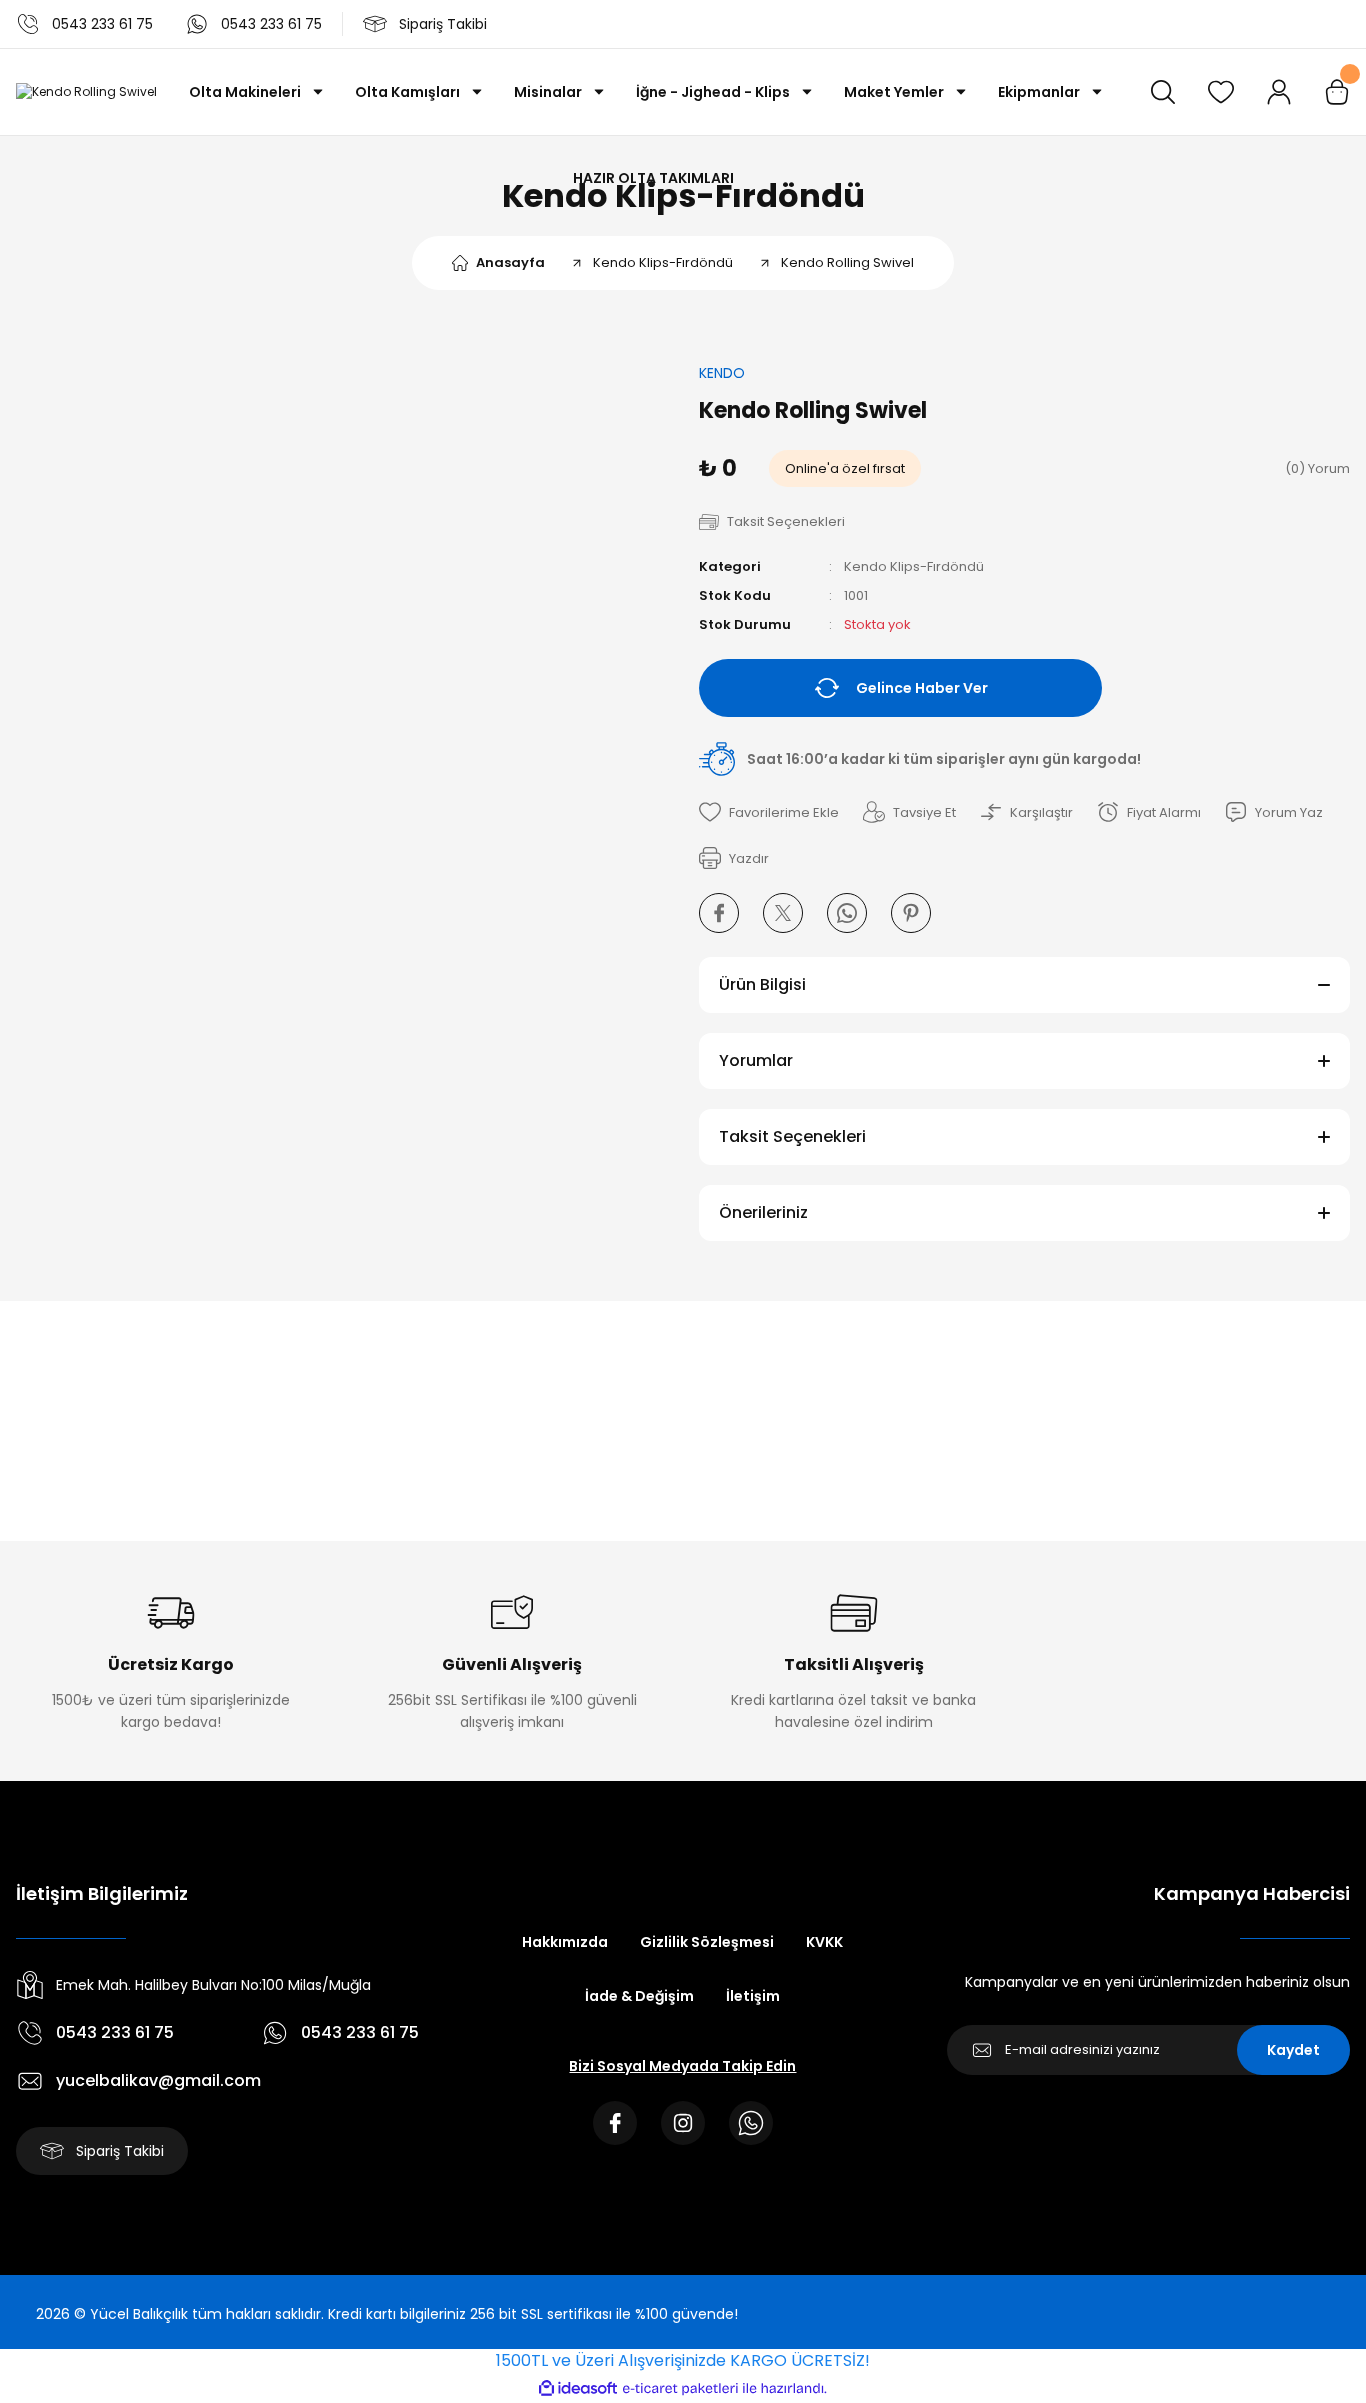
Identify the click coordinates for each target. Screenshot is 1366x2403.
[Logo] (86, 92)
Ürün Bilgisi (762, 984)
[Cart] (1337, 92)
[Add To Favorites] (769, 812)
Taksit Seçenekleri (792, 1136)
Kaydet (1293, 2050)
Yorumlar (756, 1060)
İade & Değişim (639, 1996)
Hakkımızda (565, 1942)
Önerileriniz (763, 1212)
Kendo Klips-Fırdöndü (914, 566)
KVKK (824, 1942)
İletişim (753, 1996)
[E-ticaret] (680, 2388)
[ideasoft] (578, 2388)
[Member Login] (1279, 92)
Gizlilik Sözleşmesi (707, 1942)
